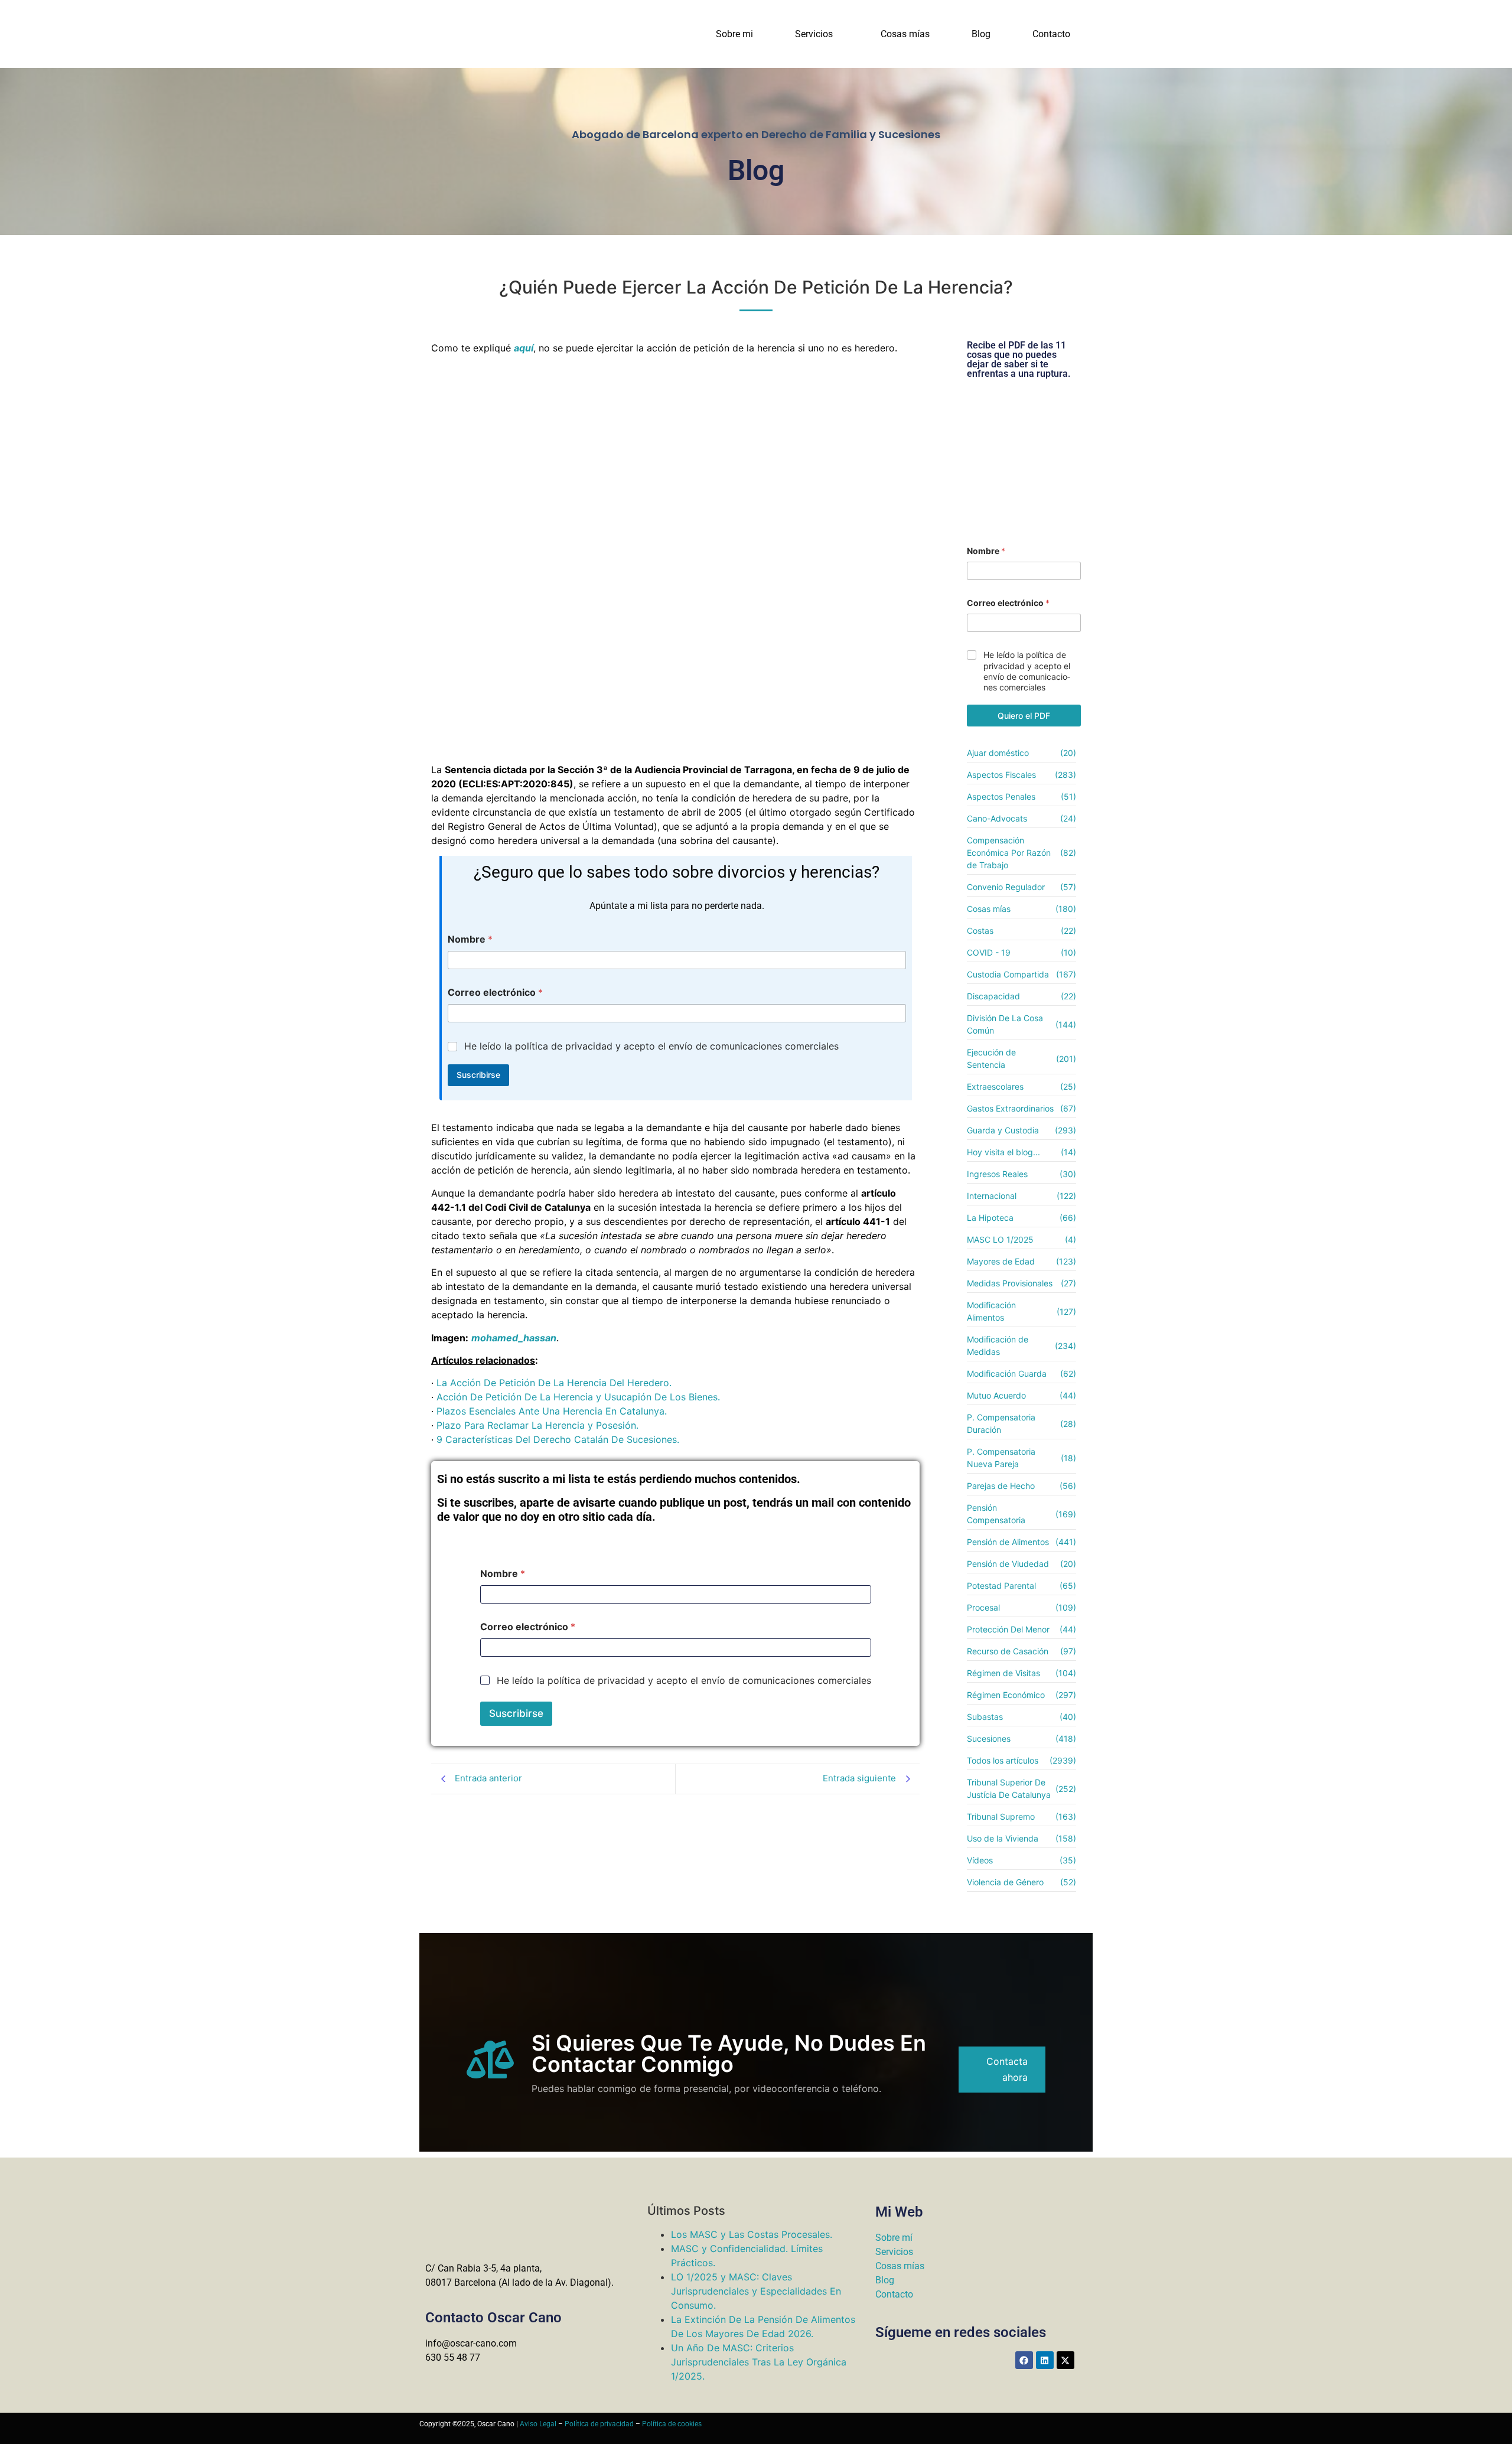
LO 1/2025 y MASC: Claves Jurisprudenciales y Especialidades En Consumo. (756, 2291)
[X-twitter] (1065, 2360)
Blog (981, 34)
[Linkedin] (1045, 2360)
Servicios (814, 34)
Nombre (470, 939)
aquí (524, 348)
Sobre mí (894, 2238)
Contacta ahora (1007, 2069)
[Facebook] (1024, 2360)
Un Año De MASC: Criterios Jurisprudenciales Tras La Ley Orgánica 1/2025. (759, 2362)
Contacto (1051, 34)
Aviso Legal (538, 2424)
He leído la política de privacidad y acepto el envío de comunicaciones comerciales (651, 1046)
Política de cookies (672, 2424)
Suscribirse (478, 1075)
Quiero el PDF (1024, 716)
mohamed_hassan (514, 1338)
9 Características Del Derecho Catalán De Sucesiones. (558, 1439)
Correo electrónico (495, 993)
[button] (817, 34)
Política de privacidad (599, 2424)
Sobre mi (734, 34)
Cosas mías (905, 34)
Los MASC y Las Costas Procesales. (752, 2234)
